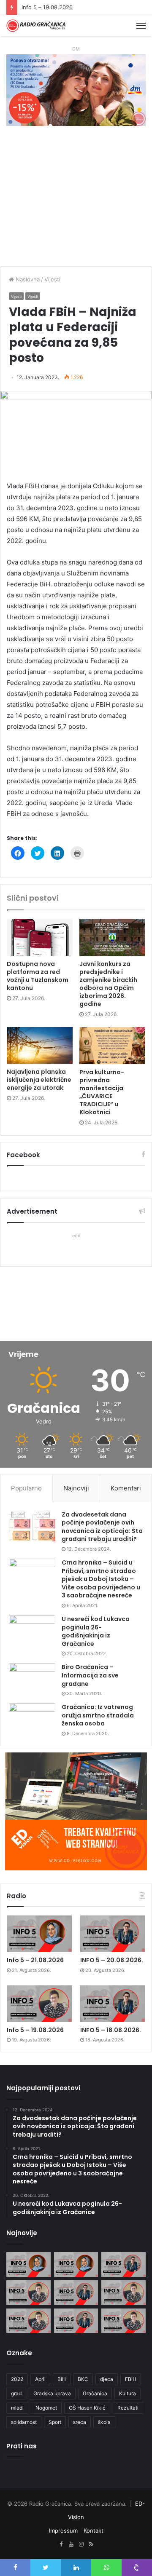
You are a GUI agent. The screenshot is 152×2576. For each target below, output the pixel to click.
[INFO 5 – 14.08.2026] (76, 2321)
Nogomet (46, 2408)
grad (16, 2393)
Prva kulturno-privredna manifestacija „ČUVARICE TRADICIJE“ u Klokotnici (102, 1092)
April (40, 2379)
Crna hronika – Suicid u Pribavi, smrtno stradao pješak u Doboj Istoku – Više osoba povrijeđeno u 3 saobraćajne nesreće (101, 1579)
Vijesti (52, 279)
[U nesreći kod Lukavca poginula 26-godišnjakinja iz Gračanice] (32, 1631)
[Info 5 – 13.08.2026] (123, 2321)
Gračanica (95, 2393)
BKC (83, 2379)
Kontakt (94, 2531)
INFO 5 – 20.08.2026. (112, 1960)
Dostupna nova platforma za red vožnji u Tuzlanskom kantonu (38, 976)
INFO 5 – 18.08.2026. (111, 2030)
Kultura (128, 2393)
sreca (80, 2422)
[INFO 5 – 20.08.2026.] (113, 1934)
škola (104, 2422)
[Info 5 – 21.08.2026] (39, 1934)
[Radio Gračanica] (36, 26)
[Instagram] (81, 2544)
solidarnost (24, 2422)
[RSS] (91, 2544)
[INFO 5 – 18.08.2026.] (113, 2004)
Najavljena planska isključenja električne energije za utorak (39, 1080)
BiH (62, 2379)
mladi (17, 2408)
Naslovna (27, 279)
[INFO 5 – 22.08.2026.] (28, 2264)
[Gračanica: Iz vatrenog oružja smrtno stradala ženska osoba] (32, 1719)
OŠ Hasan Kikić (87, 2408)
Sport (55, 2422)
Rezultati (128, 2408)
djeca (107, 2379)
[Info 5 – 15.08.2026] (28, 2321)
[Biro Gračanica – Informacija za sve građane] (32, 1679)
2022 (17, 2379)
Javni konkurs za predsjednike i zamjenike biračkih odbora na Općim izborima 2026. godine (108, 984)
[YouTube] (71, 2544)
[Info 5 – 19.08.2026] (39, 2004)
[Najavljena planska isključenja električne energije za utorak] (40, 1046)
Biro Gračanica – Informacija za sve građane (90, 1675)
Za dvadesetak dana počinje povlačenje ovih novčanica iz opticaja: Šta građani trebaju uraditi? (102, 1527)
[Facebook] (61, 2544)
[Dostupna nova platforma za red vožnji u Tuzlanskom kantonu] (40, 937)
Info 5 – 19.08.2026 (47, 7)
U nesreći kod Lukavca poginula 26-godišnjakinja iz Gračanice (96, 1631)
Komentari (126, 1488)
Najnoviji (76, 1488)
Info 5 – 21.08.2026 (35, 1960)
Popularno (26, 1488)
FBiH (131, 2379)
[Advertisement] (76, 200)
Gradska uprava (52, 2393)
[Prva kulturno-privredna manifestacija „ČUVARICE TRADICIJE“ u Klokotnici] (112, 1046)
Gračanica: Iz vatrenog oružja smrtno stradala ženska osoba (98, 1715)
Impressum (63, 2531)
